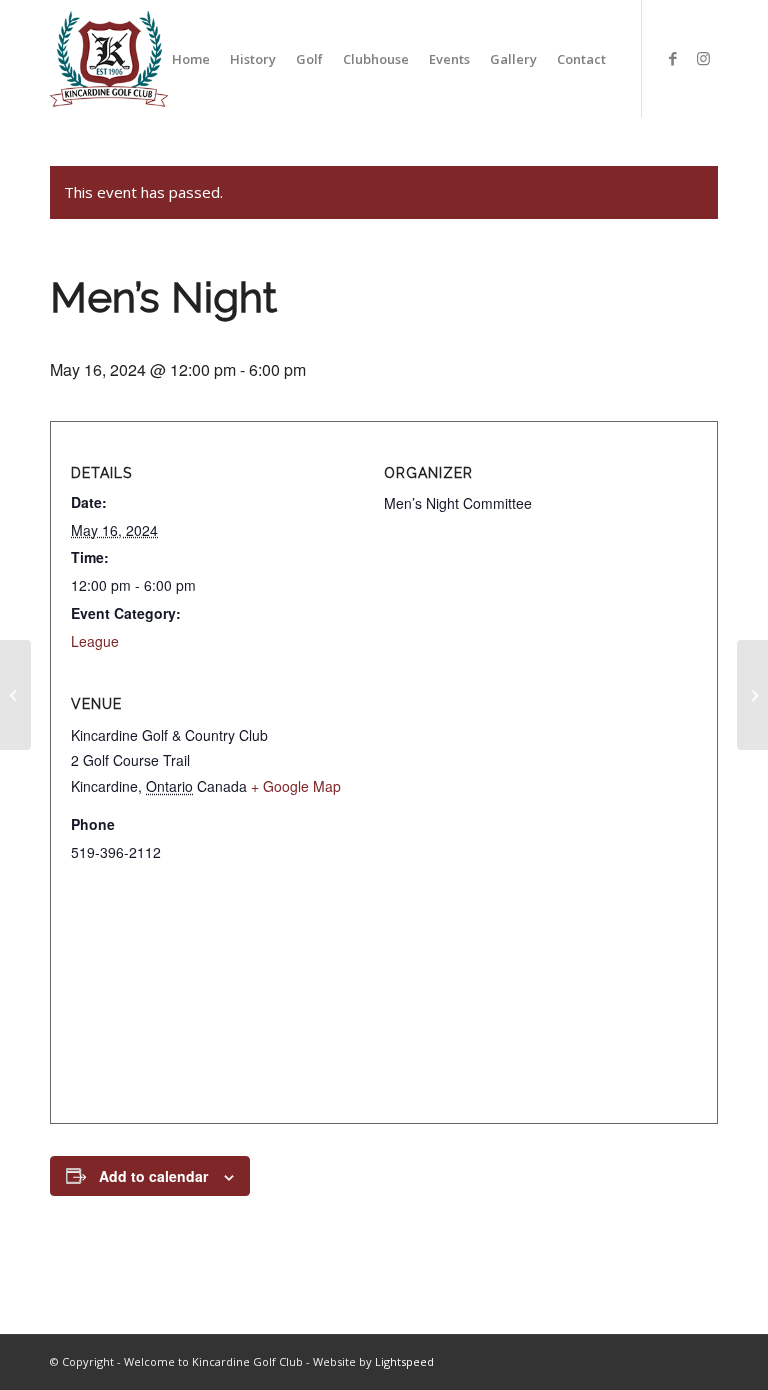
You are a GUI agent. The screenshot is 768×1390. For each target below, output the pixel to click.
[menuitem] (191, 59)
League (95, 641)
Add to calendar (153, 1176)
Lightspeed (404, 1361)
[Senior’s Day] (15, 695)
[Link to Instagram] (703, 58)
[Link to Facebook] (673, 58)
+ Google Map (296, 786)
